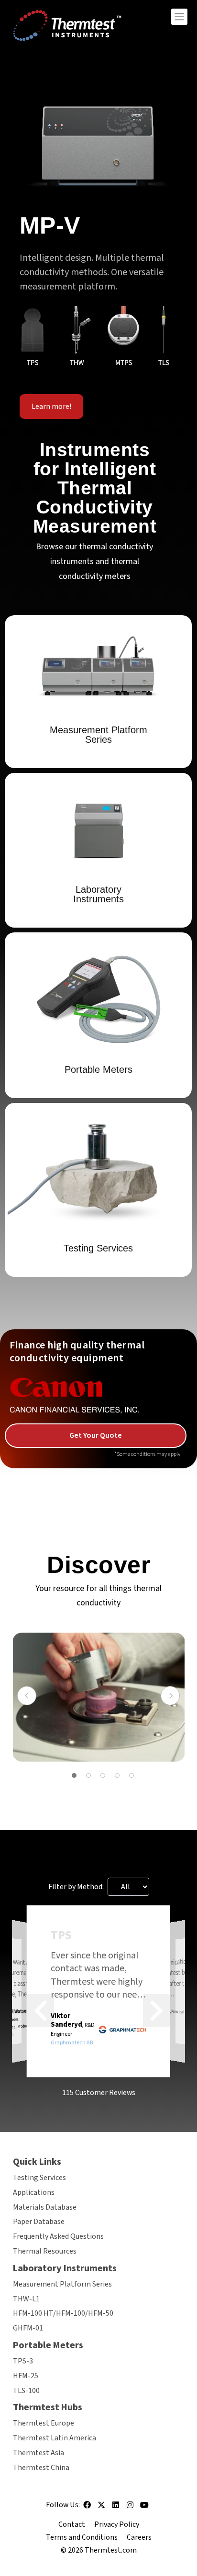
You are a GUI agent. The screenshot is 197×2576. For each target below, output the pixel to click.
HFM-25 (26, 2376)
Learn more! (51, 406)
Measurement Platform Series (62, 2284)
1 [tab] (74, 1775)
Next (170, 1696)
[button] (41, 2011)
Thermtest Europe (44, 2423)
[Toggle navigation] (179, 17)
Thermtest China (41, 2468)
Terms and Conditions (82, 2537)
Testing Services (39, 2178)
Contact (72, 2524)
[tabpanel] (99, 1697)
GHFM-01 (28, 2328)
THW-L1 (26, 2299)
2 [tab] (88, 1775)
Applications (34, 2192)
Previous (27, 1696)
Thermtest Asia (38, 2453)
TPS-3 (23, 2361)
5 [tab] (131, 1775)
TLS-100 (26, 2391)
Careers (139, 2537)
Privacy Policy (117, 2524)
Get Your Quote (96, 1435)
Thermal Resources (45, 2251)
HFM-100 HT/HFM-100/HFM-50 (63, 2313)
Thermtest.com (111, 2550)
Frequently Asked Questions (58, 2236)
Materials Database (45, 2207)
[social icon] (87, 2508)
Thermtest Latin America (55, 2438)
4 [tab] (117, 1775)
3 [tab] (103, 1775)
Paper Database (39, 2222)
